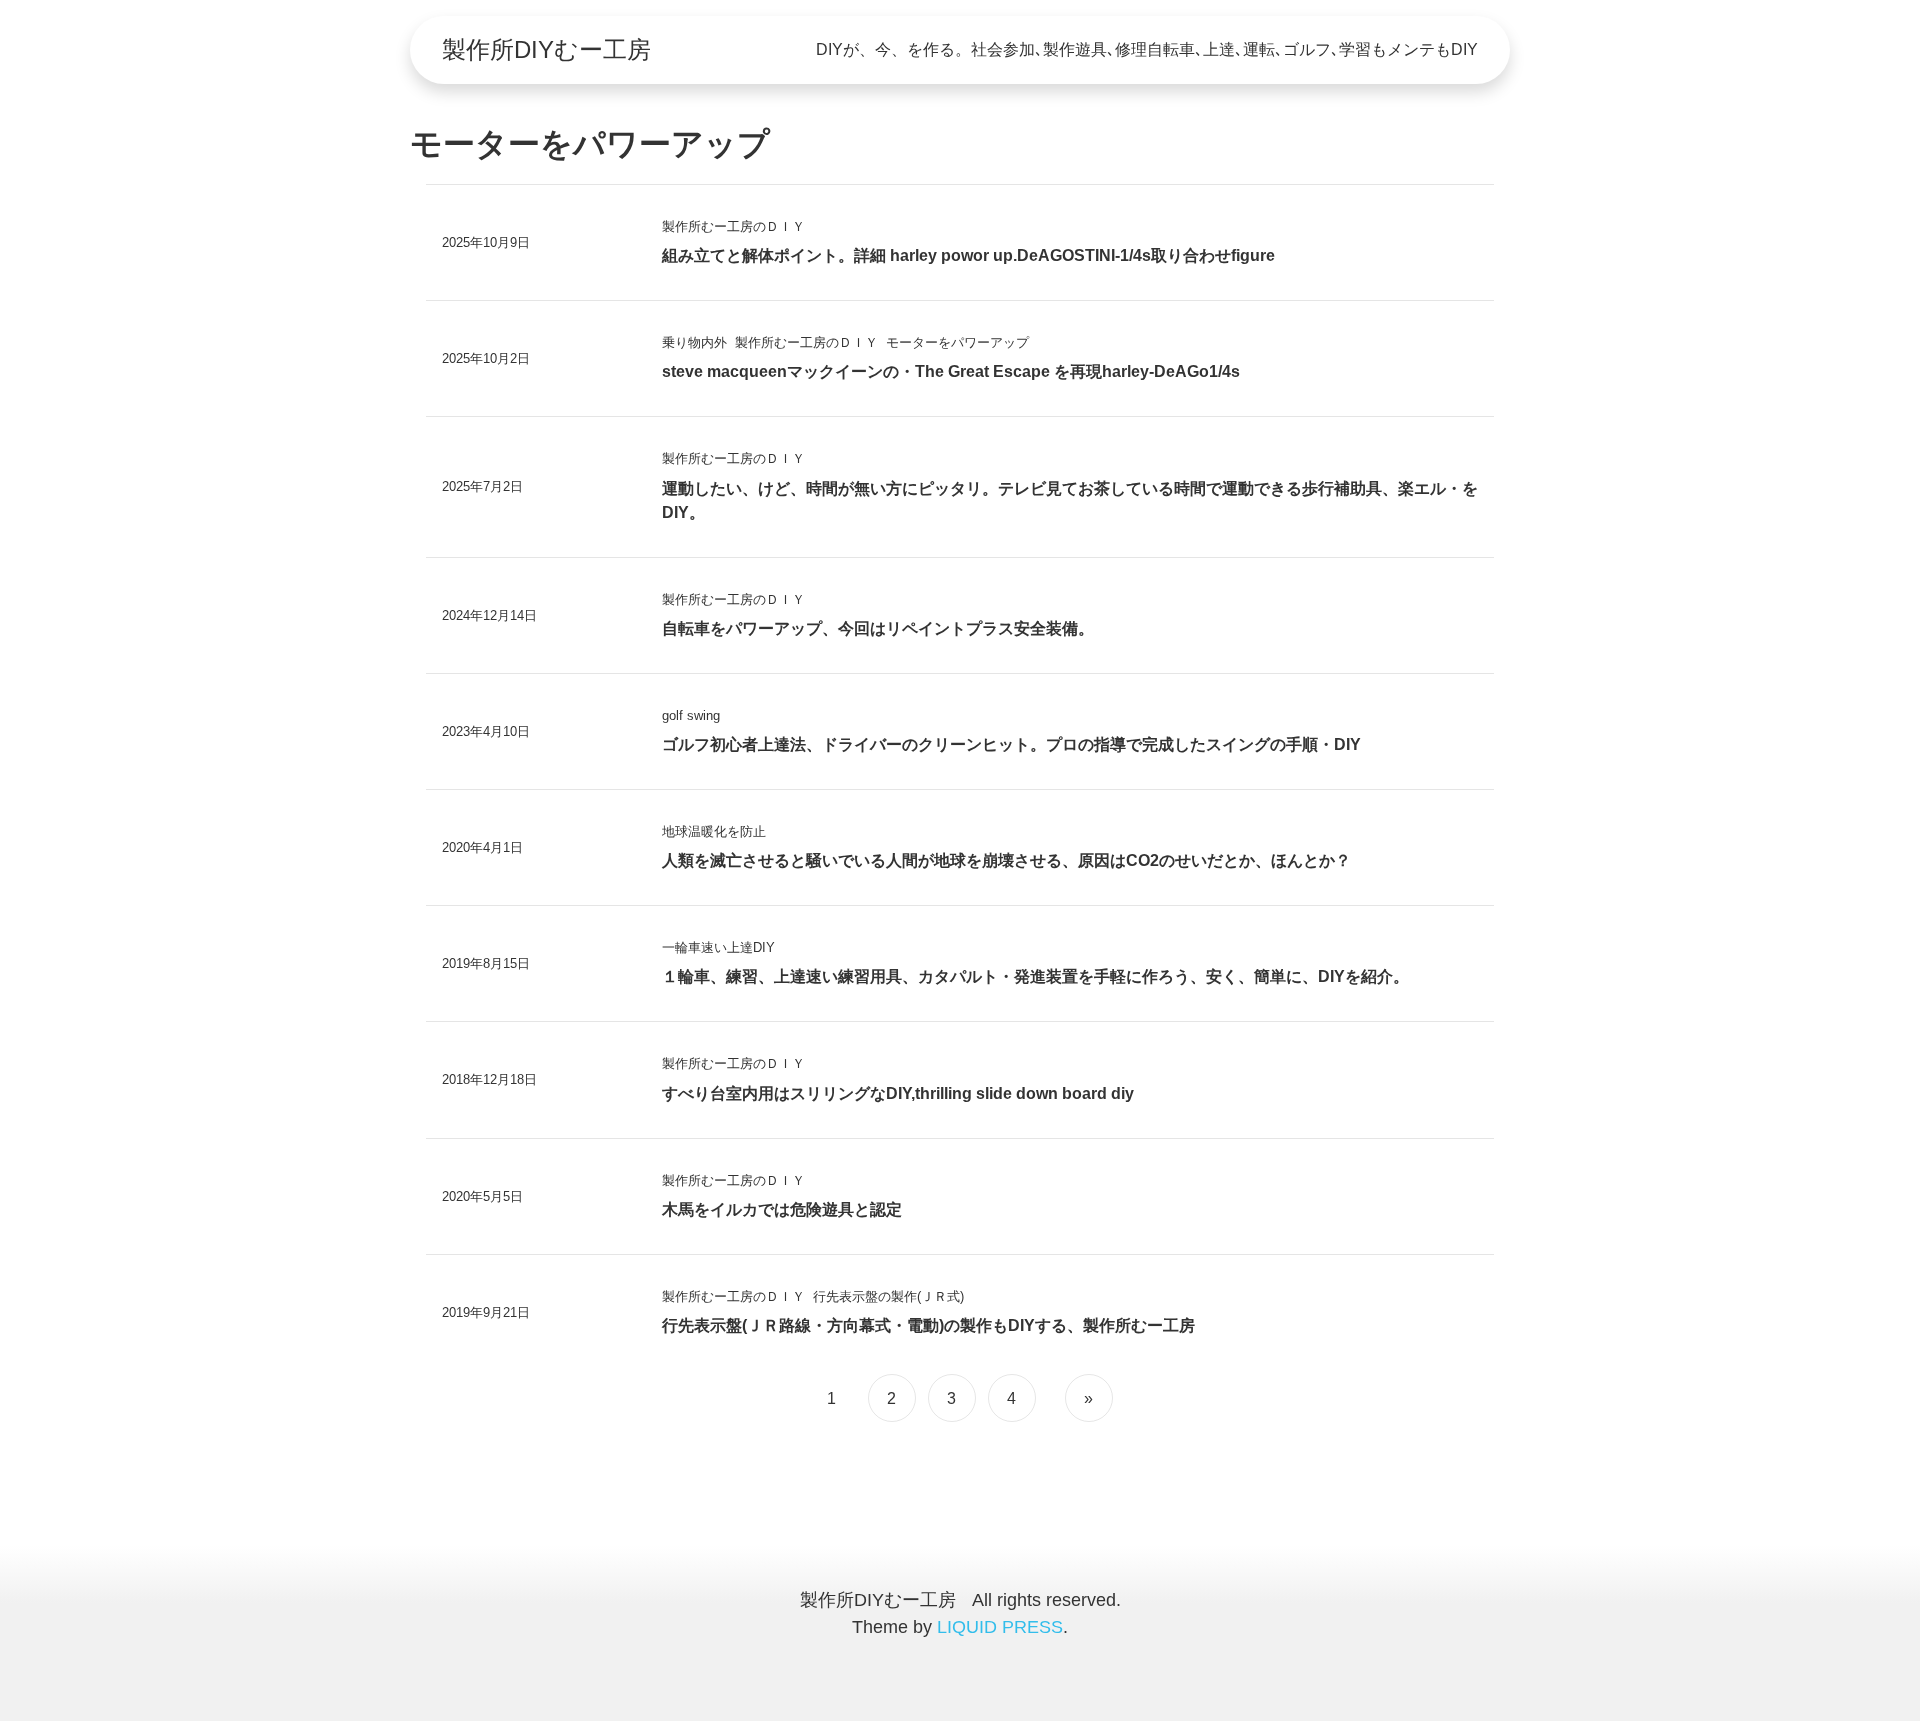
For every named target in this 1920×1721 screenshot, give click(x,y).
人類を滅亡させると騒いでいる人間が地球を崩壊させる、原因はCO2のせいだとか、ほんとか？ (1006, 860)
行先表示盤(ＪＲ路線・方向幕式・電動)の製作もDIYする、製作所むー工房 (928, 1325)
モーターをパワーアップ (957, 342)
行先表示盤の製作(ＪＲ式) (888, 1296)
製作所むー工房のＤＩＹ (733, 226)
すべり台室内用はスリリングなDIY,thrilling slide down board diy (898, 1093)
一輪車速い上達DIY (718, 947)
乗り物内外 (694, 342)
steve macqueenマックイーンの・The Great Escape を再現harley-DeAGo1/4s (951, 371)
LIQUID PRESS (1000, 1627)
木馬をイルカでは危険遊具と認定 (782, 1209)
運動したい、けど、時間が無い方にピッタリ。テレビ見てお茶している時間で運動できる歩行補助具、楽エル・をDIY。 (1070, 500)
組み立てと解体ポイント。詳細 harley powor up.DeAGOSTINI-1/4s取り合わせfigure (968, 255)
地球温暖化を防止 (714, 831)
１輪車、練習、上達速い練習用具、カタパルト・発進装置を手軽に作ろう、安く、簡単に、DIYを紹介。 (1035, 976)
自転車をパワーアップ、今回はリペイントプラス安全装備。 (878, 628)
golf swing (691, 715)
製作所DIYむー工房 (546, 49)
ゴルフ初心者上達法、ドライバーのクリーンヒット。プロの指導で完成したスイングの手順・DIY (1011, 744)
